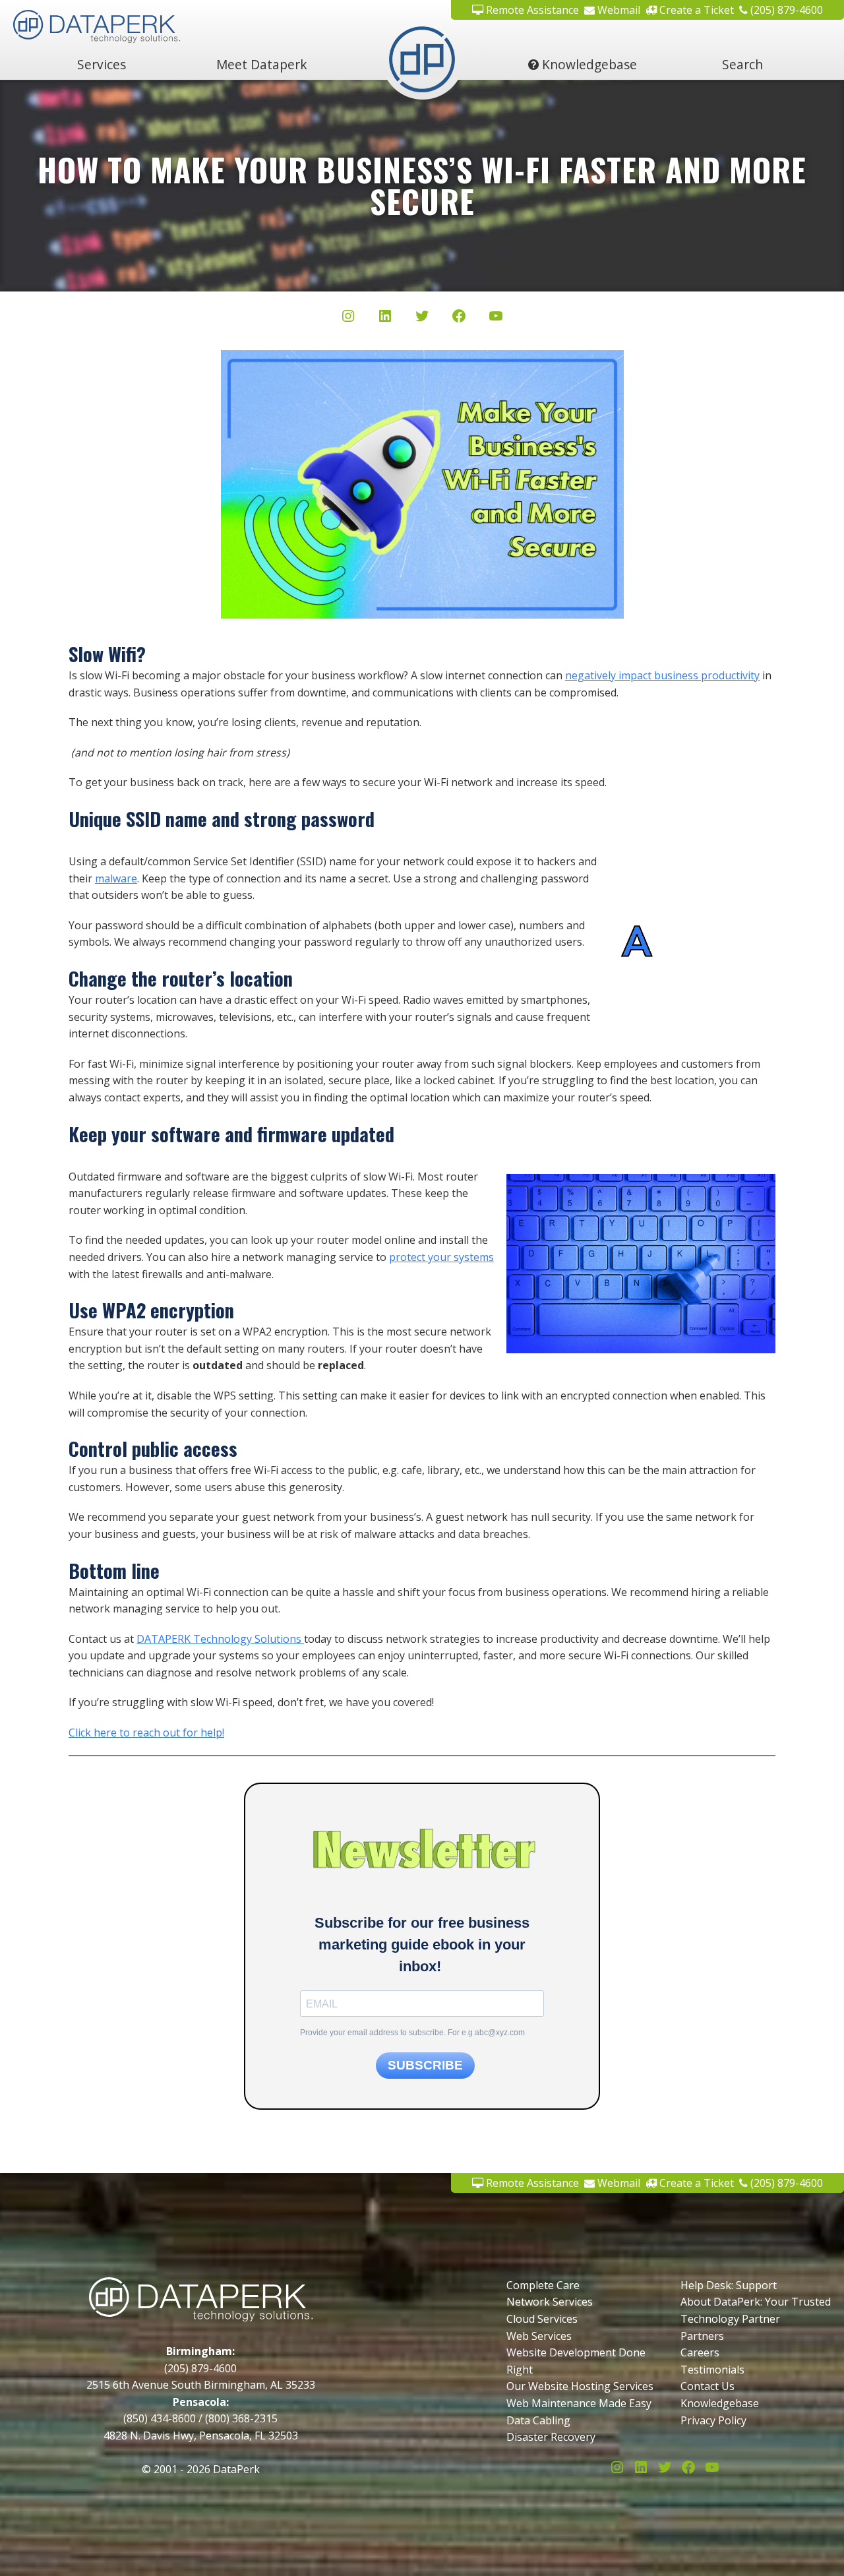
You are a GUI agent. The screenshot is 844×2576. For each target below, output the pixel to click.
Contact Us (708, 2386)
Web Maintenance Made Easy (579, 2403)
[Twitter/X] (422, 319)
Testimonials (712, 2370)
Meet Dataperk (262, 64)
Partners (702, 2336)
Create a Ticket (695, 10)
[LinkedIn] (385, 319)
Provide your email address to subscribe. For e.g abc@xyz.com (412, 2033)
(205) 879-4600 (785, 10)
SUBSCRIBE (425, 2065)
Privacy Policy (713, 2420)
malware (116, 878)
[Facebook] (459, 319)
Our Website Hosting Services (580, 2386)
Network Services (550, 2302)
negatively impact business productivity (662, 675)
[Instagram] (348, 319)
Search (742, 64)
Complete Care (543, 2285)
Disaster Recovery (551, 2437)
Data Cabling (538, 2420)
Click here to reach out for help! (146, 1733)
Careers (700, 2352)
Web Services (539, 2336)
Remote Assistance (531, 10)
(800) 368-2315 (241, 2418)
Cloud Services (542, 2319)
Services (102, 64)
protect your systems (441, 1257)
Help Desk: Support (729, 2285)
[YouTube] (496, 319)
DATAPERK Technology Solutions (220, 1639)
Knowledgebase (588, 64)
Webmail (618, 10)
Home (422, 64)
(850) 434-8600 (160, 2418)
